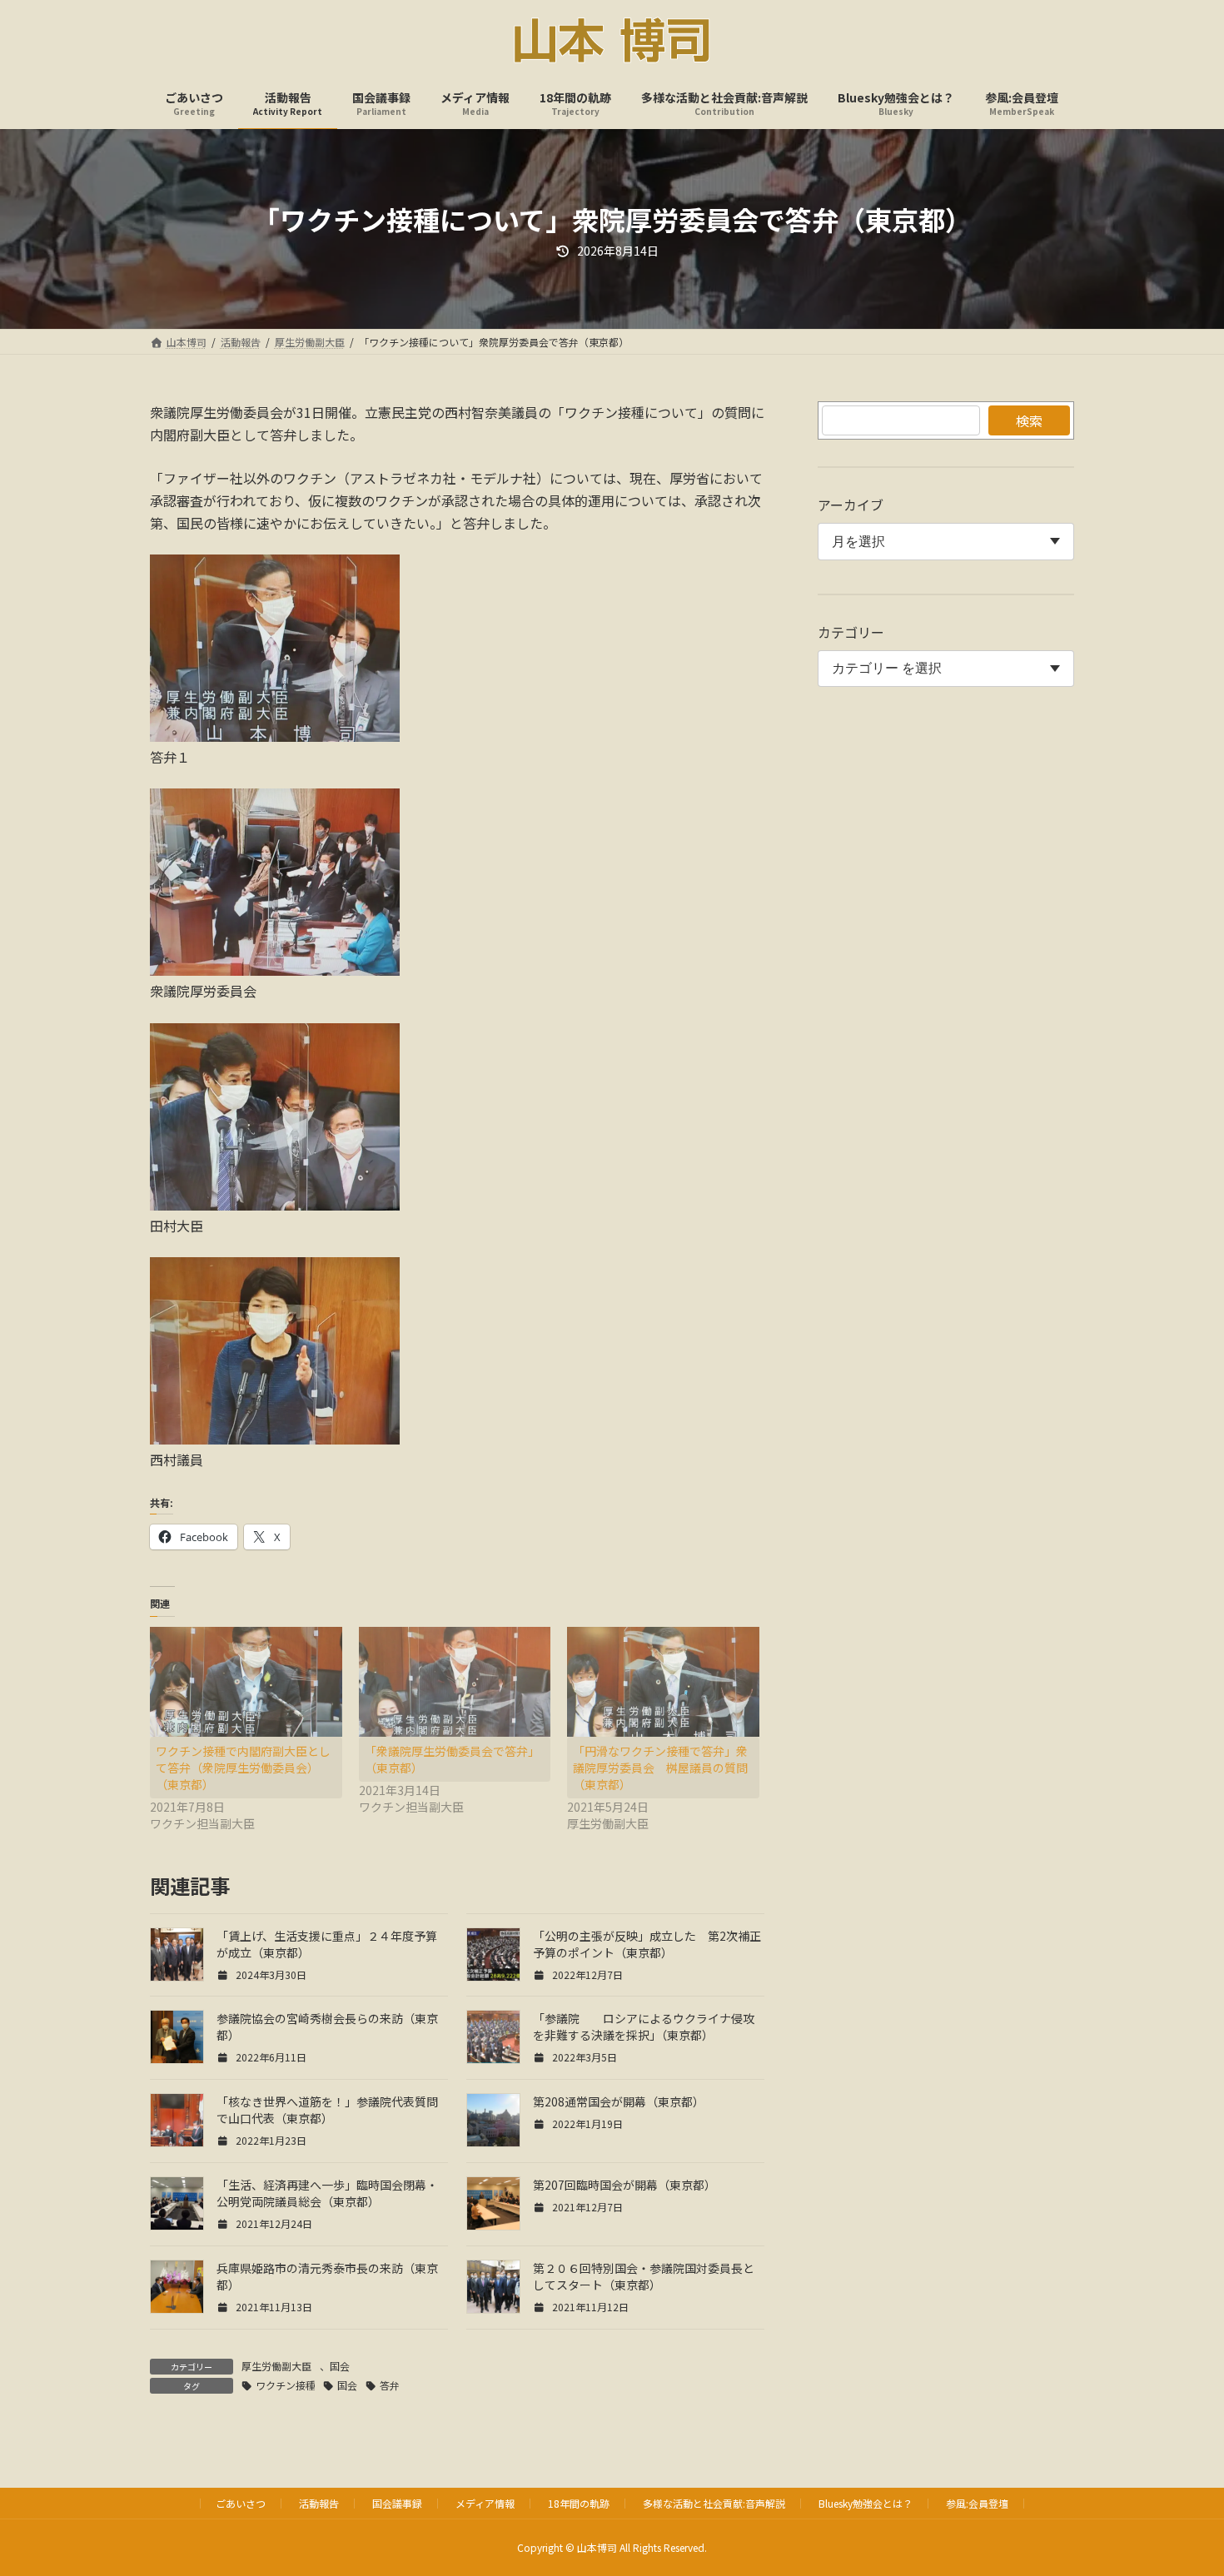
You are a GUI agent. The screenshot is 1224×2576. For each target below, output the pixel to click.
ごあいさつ (241, 2503)
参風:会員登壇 (977, 2503)
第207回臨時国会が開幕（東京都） (624, 2185)
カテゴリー (851, 632)
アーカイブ (851, 505)
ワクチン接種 (286, 2385)
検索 (1029, 420)
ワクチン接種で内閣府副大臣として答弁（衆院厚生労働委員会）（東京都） (243, 1768)
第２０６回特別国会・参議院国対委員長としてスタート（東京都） (644, 2276)
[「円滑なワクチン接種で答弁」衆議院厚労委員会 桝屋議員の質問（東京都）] (663, 1682)
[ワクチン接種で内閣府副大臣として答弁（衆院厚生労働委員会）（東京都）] (246, 1682)
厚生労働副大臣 (276, 2366)
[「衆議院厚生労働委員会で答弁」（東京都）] (455, 1682)
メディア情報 (485, 2503)
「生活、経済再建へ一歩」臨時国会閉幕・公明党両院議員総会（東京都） (327, 2193)
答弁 (390, 2385)
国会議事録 (397, 2503)
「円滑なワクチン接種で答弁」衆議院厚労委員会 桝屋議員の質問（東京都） (660, 1768)
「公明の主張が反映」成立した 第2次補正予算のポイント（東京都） (647, 1944)
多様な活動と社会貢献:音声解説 (714, 2503)
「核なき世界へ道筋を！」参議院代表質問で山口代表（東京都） (327, 2110)
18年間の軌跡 (579, 2503)
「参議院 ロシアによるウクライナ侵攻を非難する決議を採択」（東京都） (644, 2026)
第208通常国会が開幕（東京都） (619, 2101)
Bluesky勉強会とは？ (866, 2503)
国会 (340, 2366)
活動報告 (319, 2503)
